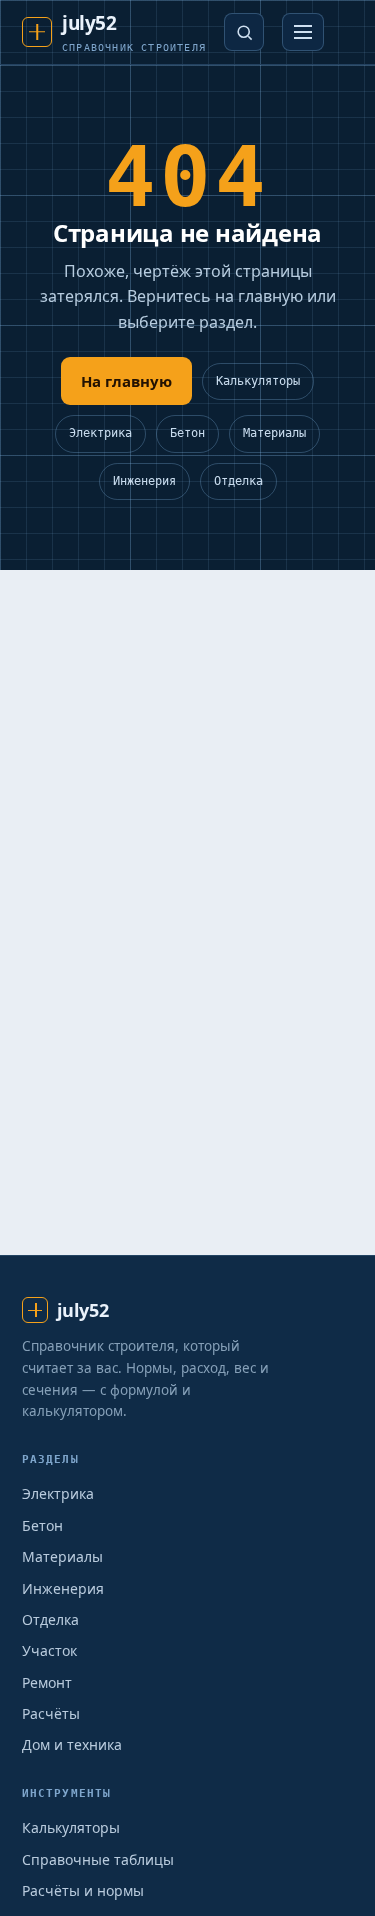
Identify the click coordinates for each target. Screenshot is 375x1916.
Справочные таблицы (98, 1859)
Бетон (187, 433)
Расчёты (51, 1713)
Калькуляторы (258, 381)
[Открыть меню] (303, 32)
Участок (49, 1650)
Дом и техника (72, 1744)
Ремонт (47, 1682)
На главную (126, 381)
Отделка (238, 481)
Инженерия (144, 481)
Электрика (100, 433)
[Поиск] (244, 32)
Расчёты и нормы (83, 1890)
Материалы (274, 433)
